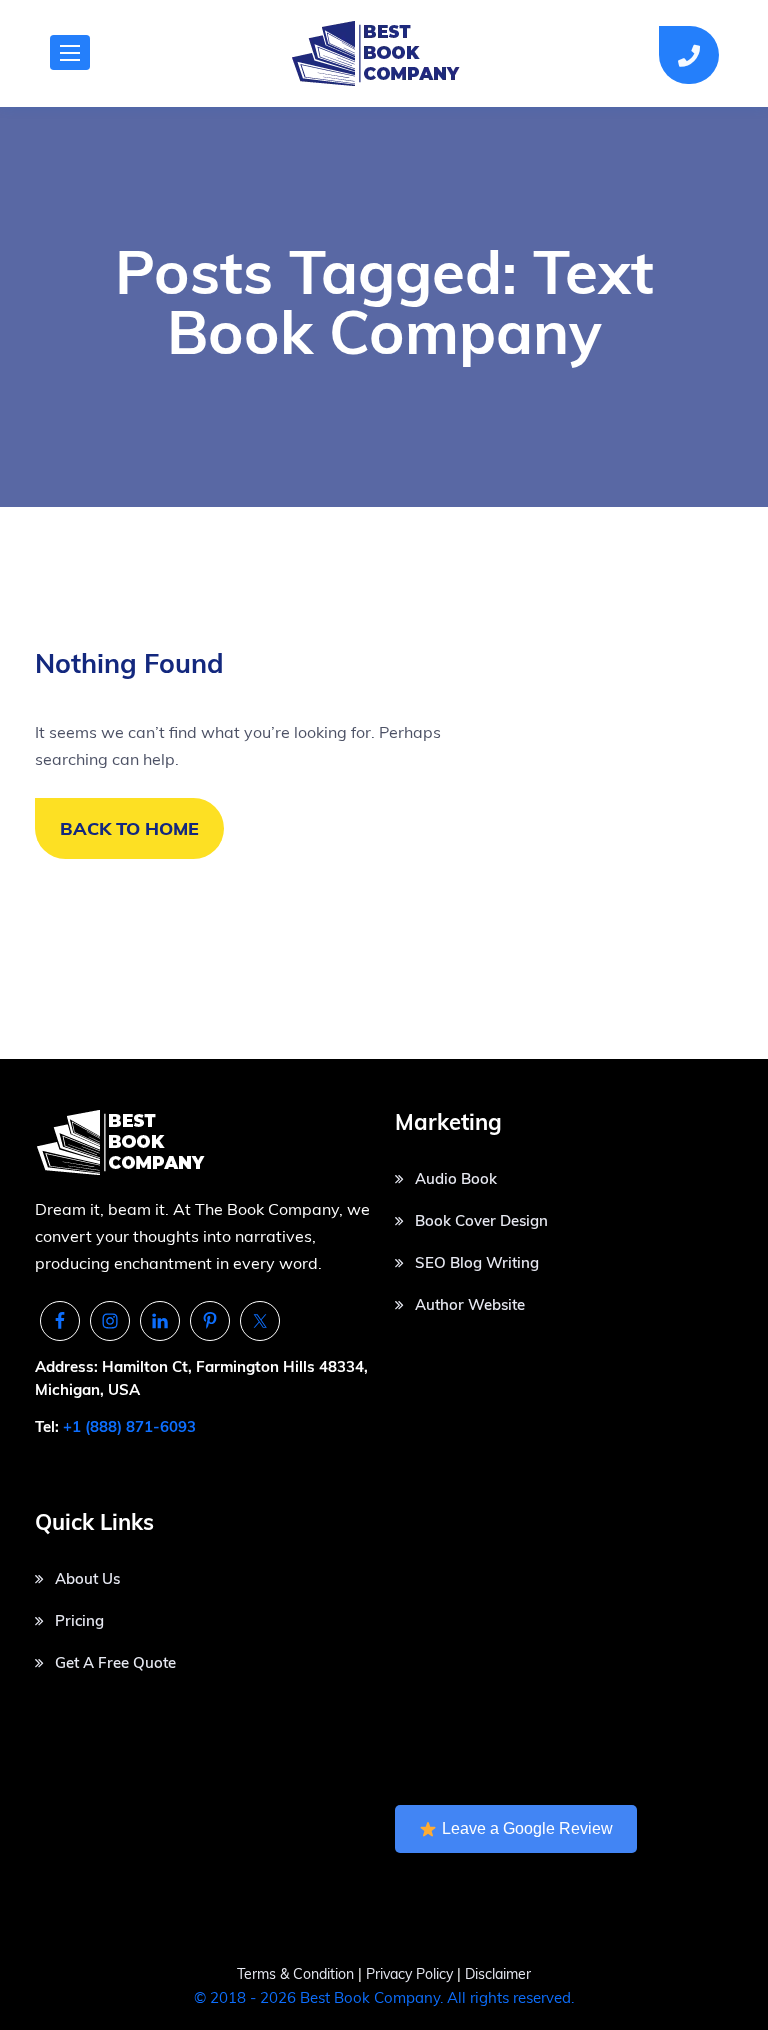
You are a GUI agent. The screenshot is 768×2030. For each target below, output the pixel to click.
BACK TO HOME (129, 828)
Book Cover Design (481, 1220)
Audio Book (456, 1178)
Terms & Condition (295, 1974)
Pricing (79, 1620)
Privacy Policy (411, 1974)
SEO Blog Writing (477, 1262)
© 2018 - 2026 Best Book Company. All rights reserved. (384, 1997)
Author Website (470, 1304)
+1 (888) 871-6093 (129, 1426)
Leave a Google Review (527, 1828)
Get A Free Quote (115, 1662)
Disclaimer (498, 1974)
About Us (87, 1578)
